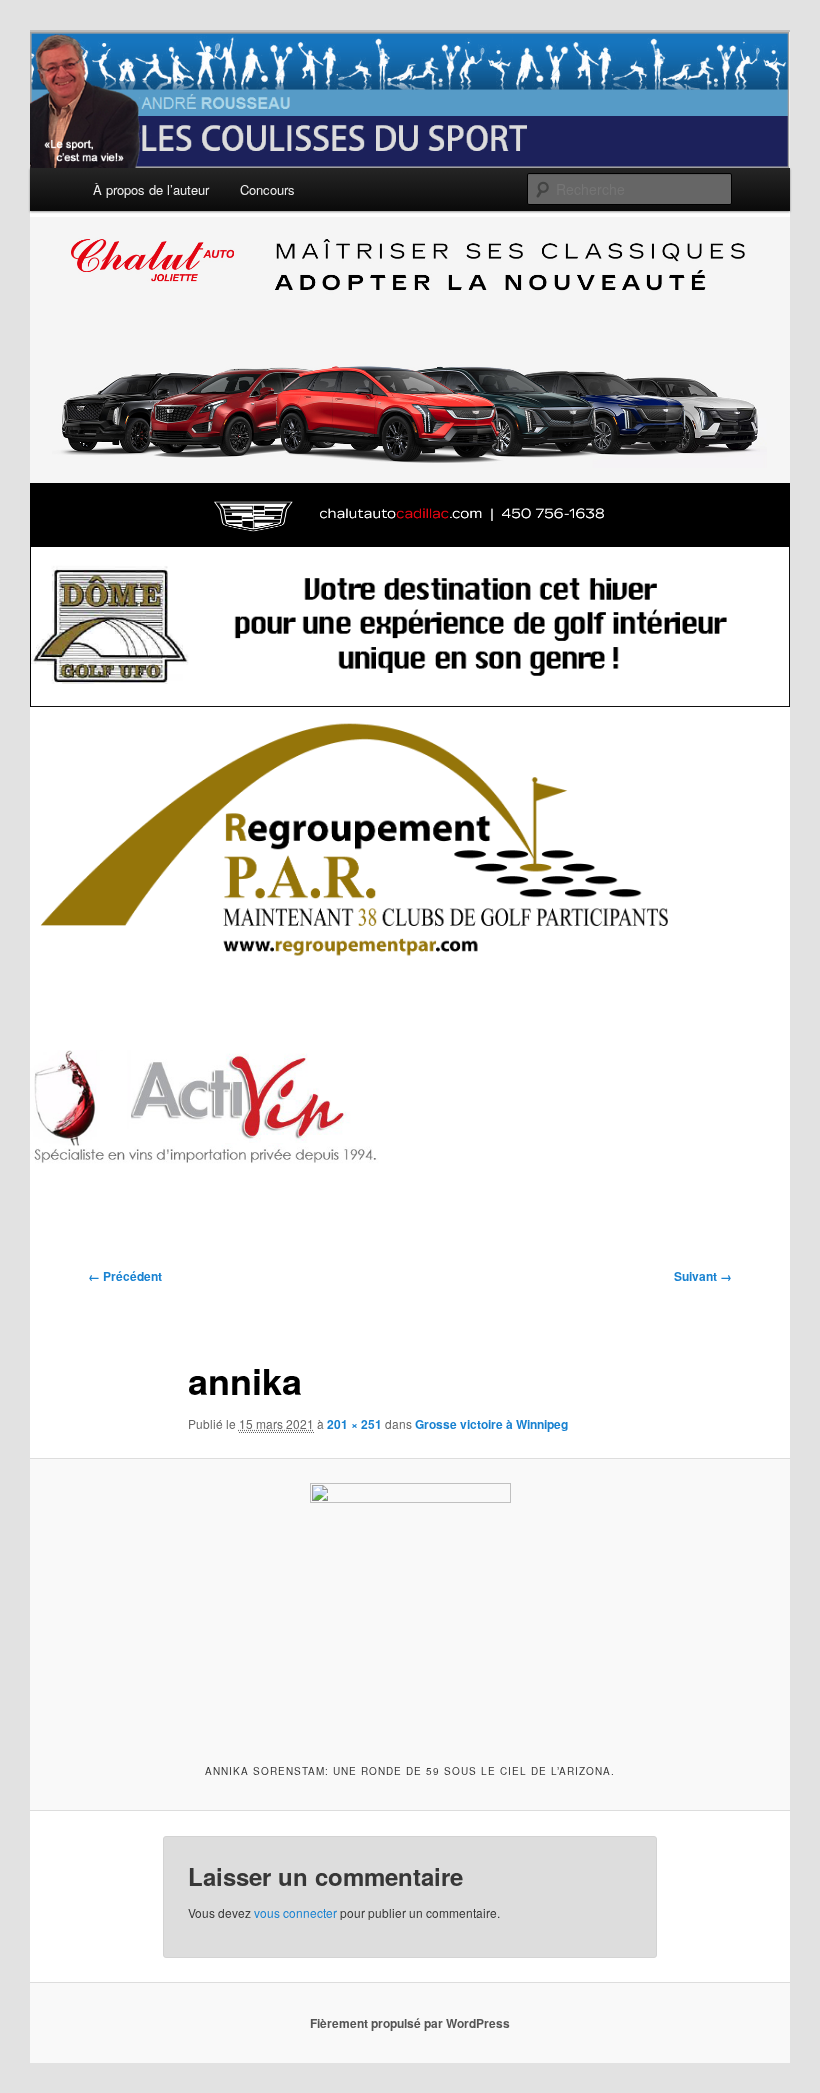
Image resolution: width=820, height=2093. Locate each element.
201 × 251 (354, 1424)
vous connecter (295, 1912)
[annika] (410, 1608)
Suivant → (703, 1276)
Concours (267, 189)
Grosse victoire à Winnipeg (491, 1424)
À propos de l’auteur (151, 189)
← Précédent (125, 1276)
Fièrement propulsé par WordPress (410, 2023)
